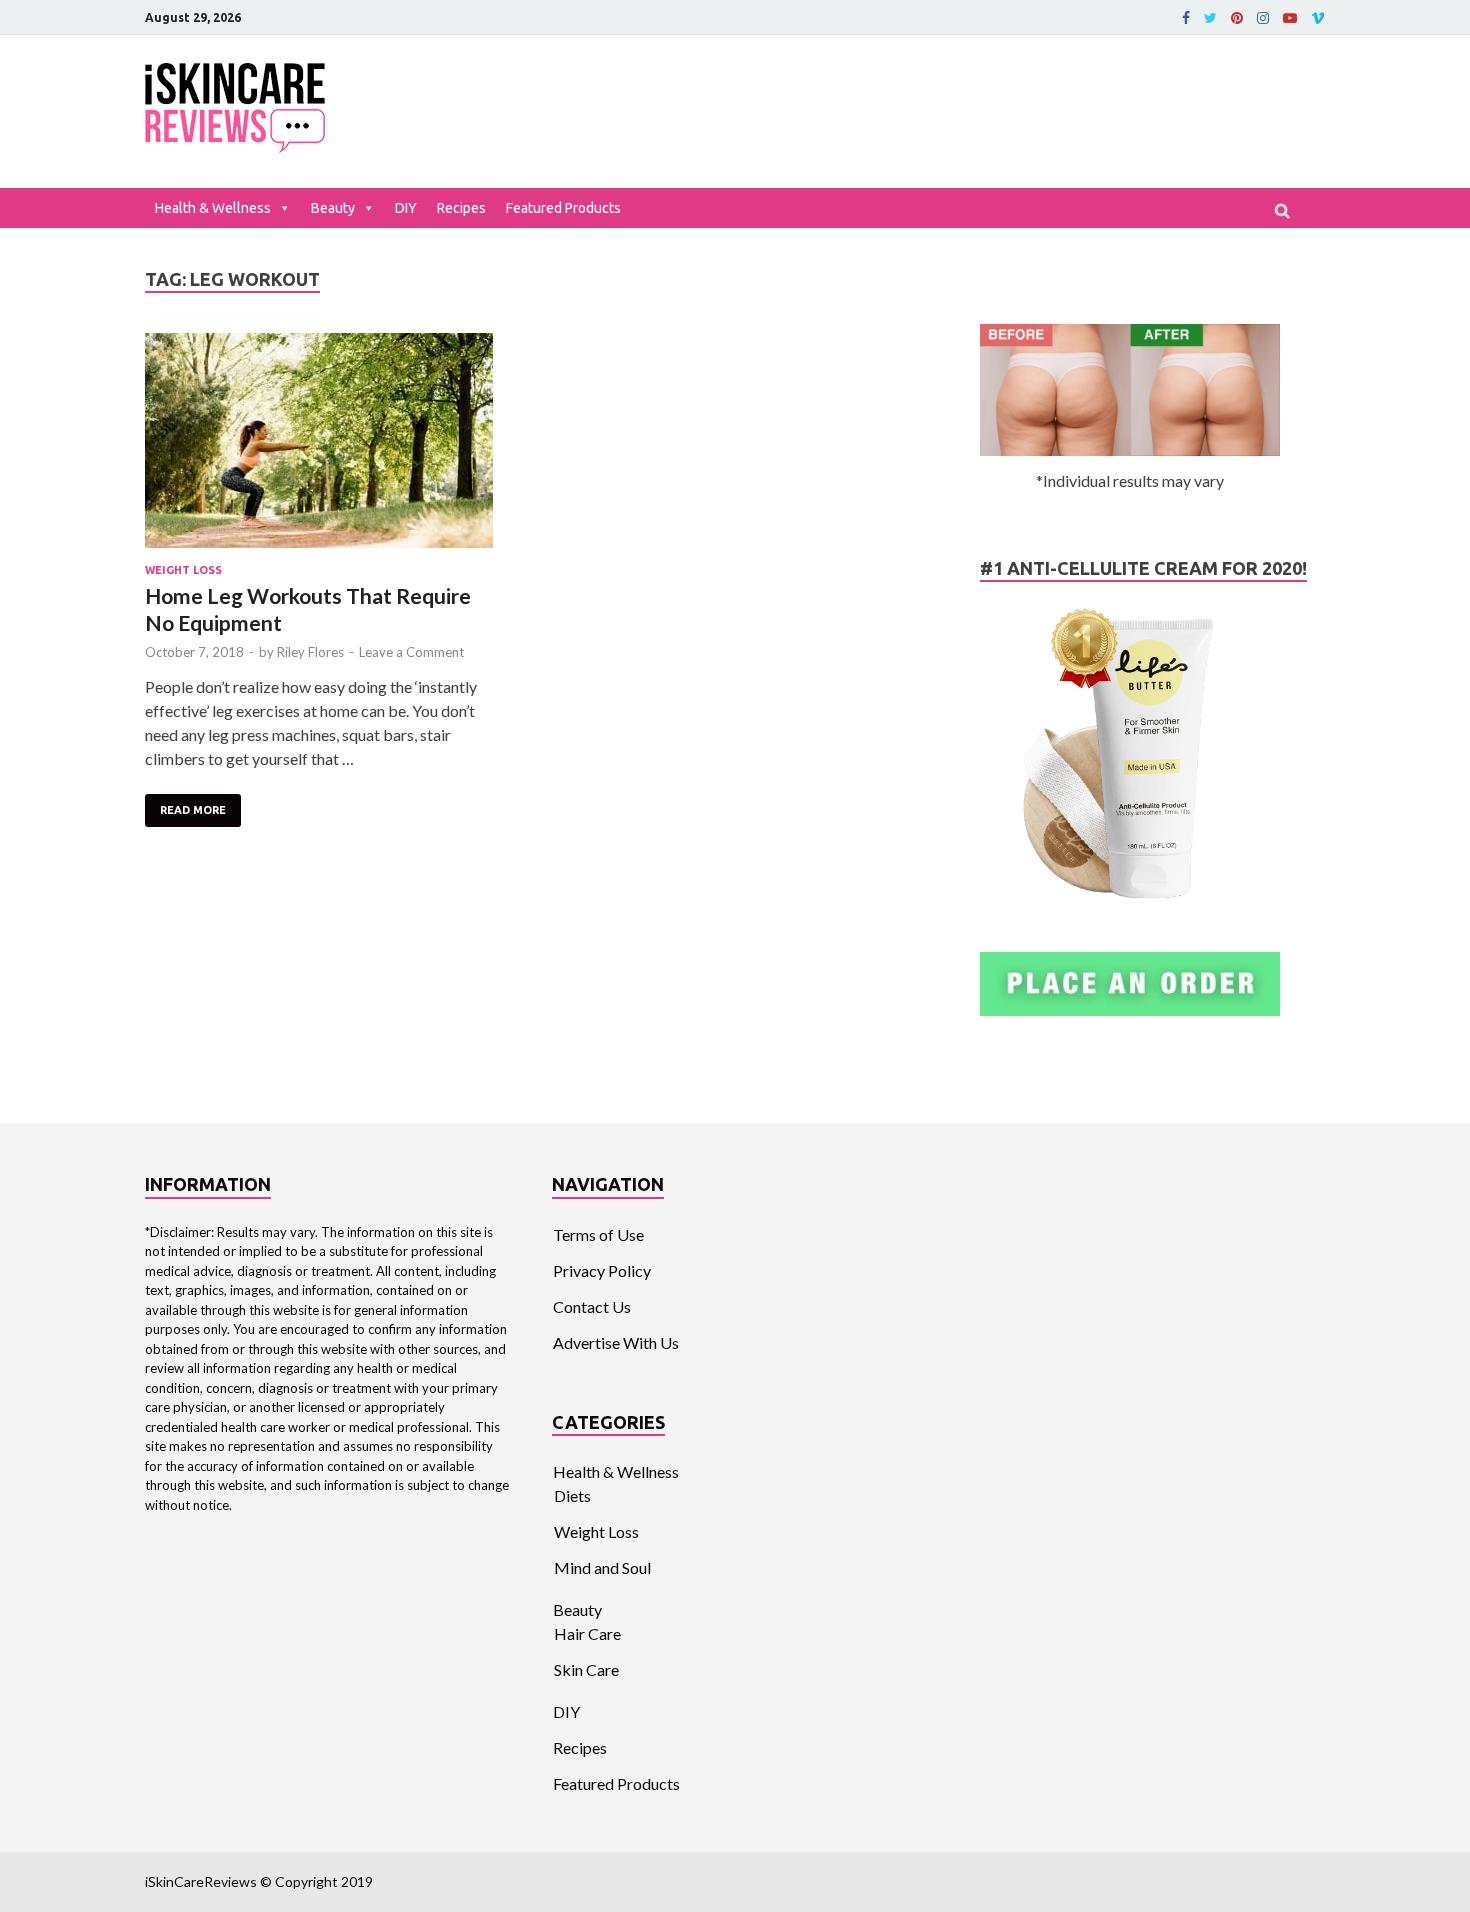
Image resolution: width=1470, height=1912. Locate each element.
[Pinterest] (1237, 18)
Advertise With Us (616, 1342)
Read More (193, 810)
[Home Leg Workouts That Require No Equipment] (319, 443)
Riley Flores (310, 652)
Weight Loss (183, 570)
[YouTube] (1290, 18)
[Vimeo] (1318, 18)
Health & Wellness (213, 208)
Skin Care (586, 1669)
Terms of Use (598, 1234)
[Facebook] (1186, 18)
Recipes (461, 208)
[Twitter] (1210, 18)
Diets (572, 1495)
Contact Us (592, 1306)
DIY (406, 208)
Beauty (333, 208)
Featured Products (563, 208)
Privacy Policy (602, 1270)
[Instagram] (1263, 18)
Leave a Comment (411, 652)
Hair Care (587, 1633)
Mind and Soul (602, 1567)
